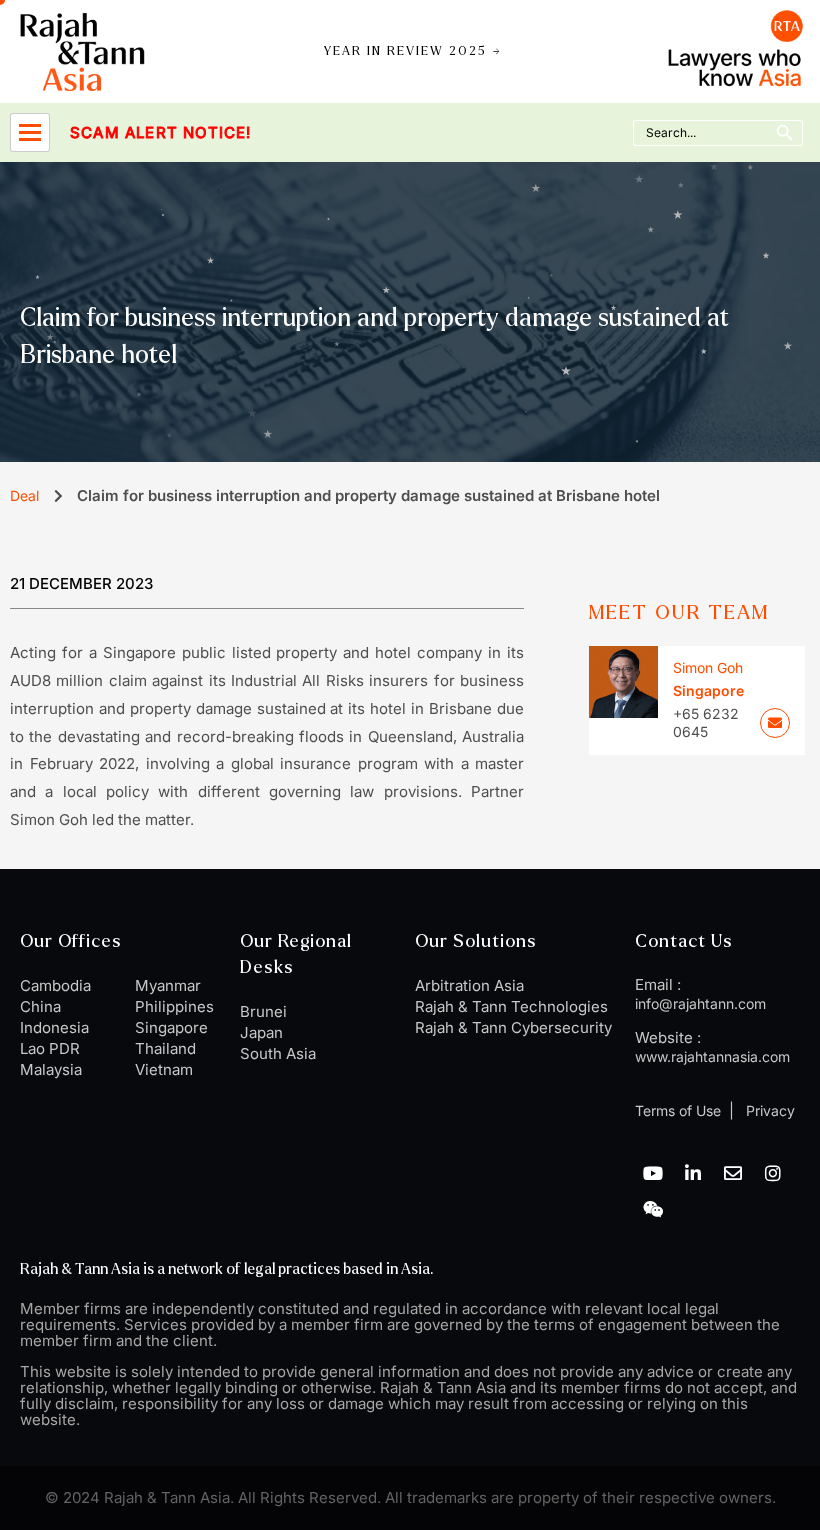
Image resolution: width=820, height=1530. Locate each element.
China (40, 1006)
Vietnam (164, 1069)
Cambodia (55, 985)
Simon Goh (708, 667)
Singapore (171, 1027)
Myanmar (168, 985)
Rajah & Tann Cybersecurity (513, 1027)
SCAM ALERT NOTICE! (117, 133)
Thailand (165, 1048)
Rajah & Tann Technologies (511, 1006)
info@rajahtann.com (700, 1003)
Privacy (768, 1110)
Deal (24, 495)
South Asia (278, 1053)
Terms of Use (678, 1110)
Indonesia (54, 1027)
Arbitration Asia (469, 985)
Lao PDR (50, 1048)
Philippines (174, 1006)
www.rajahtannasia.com (712, 1056)
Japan (261, 1032)
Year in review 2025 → (413, 51)
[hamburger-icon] (30, 132)
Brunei (263, 1011)
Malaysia (51, 1069)
